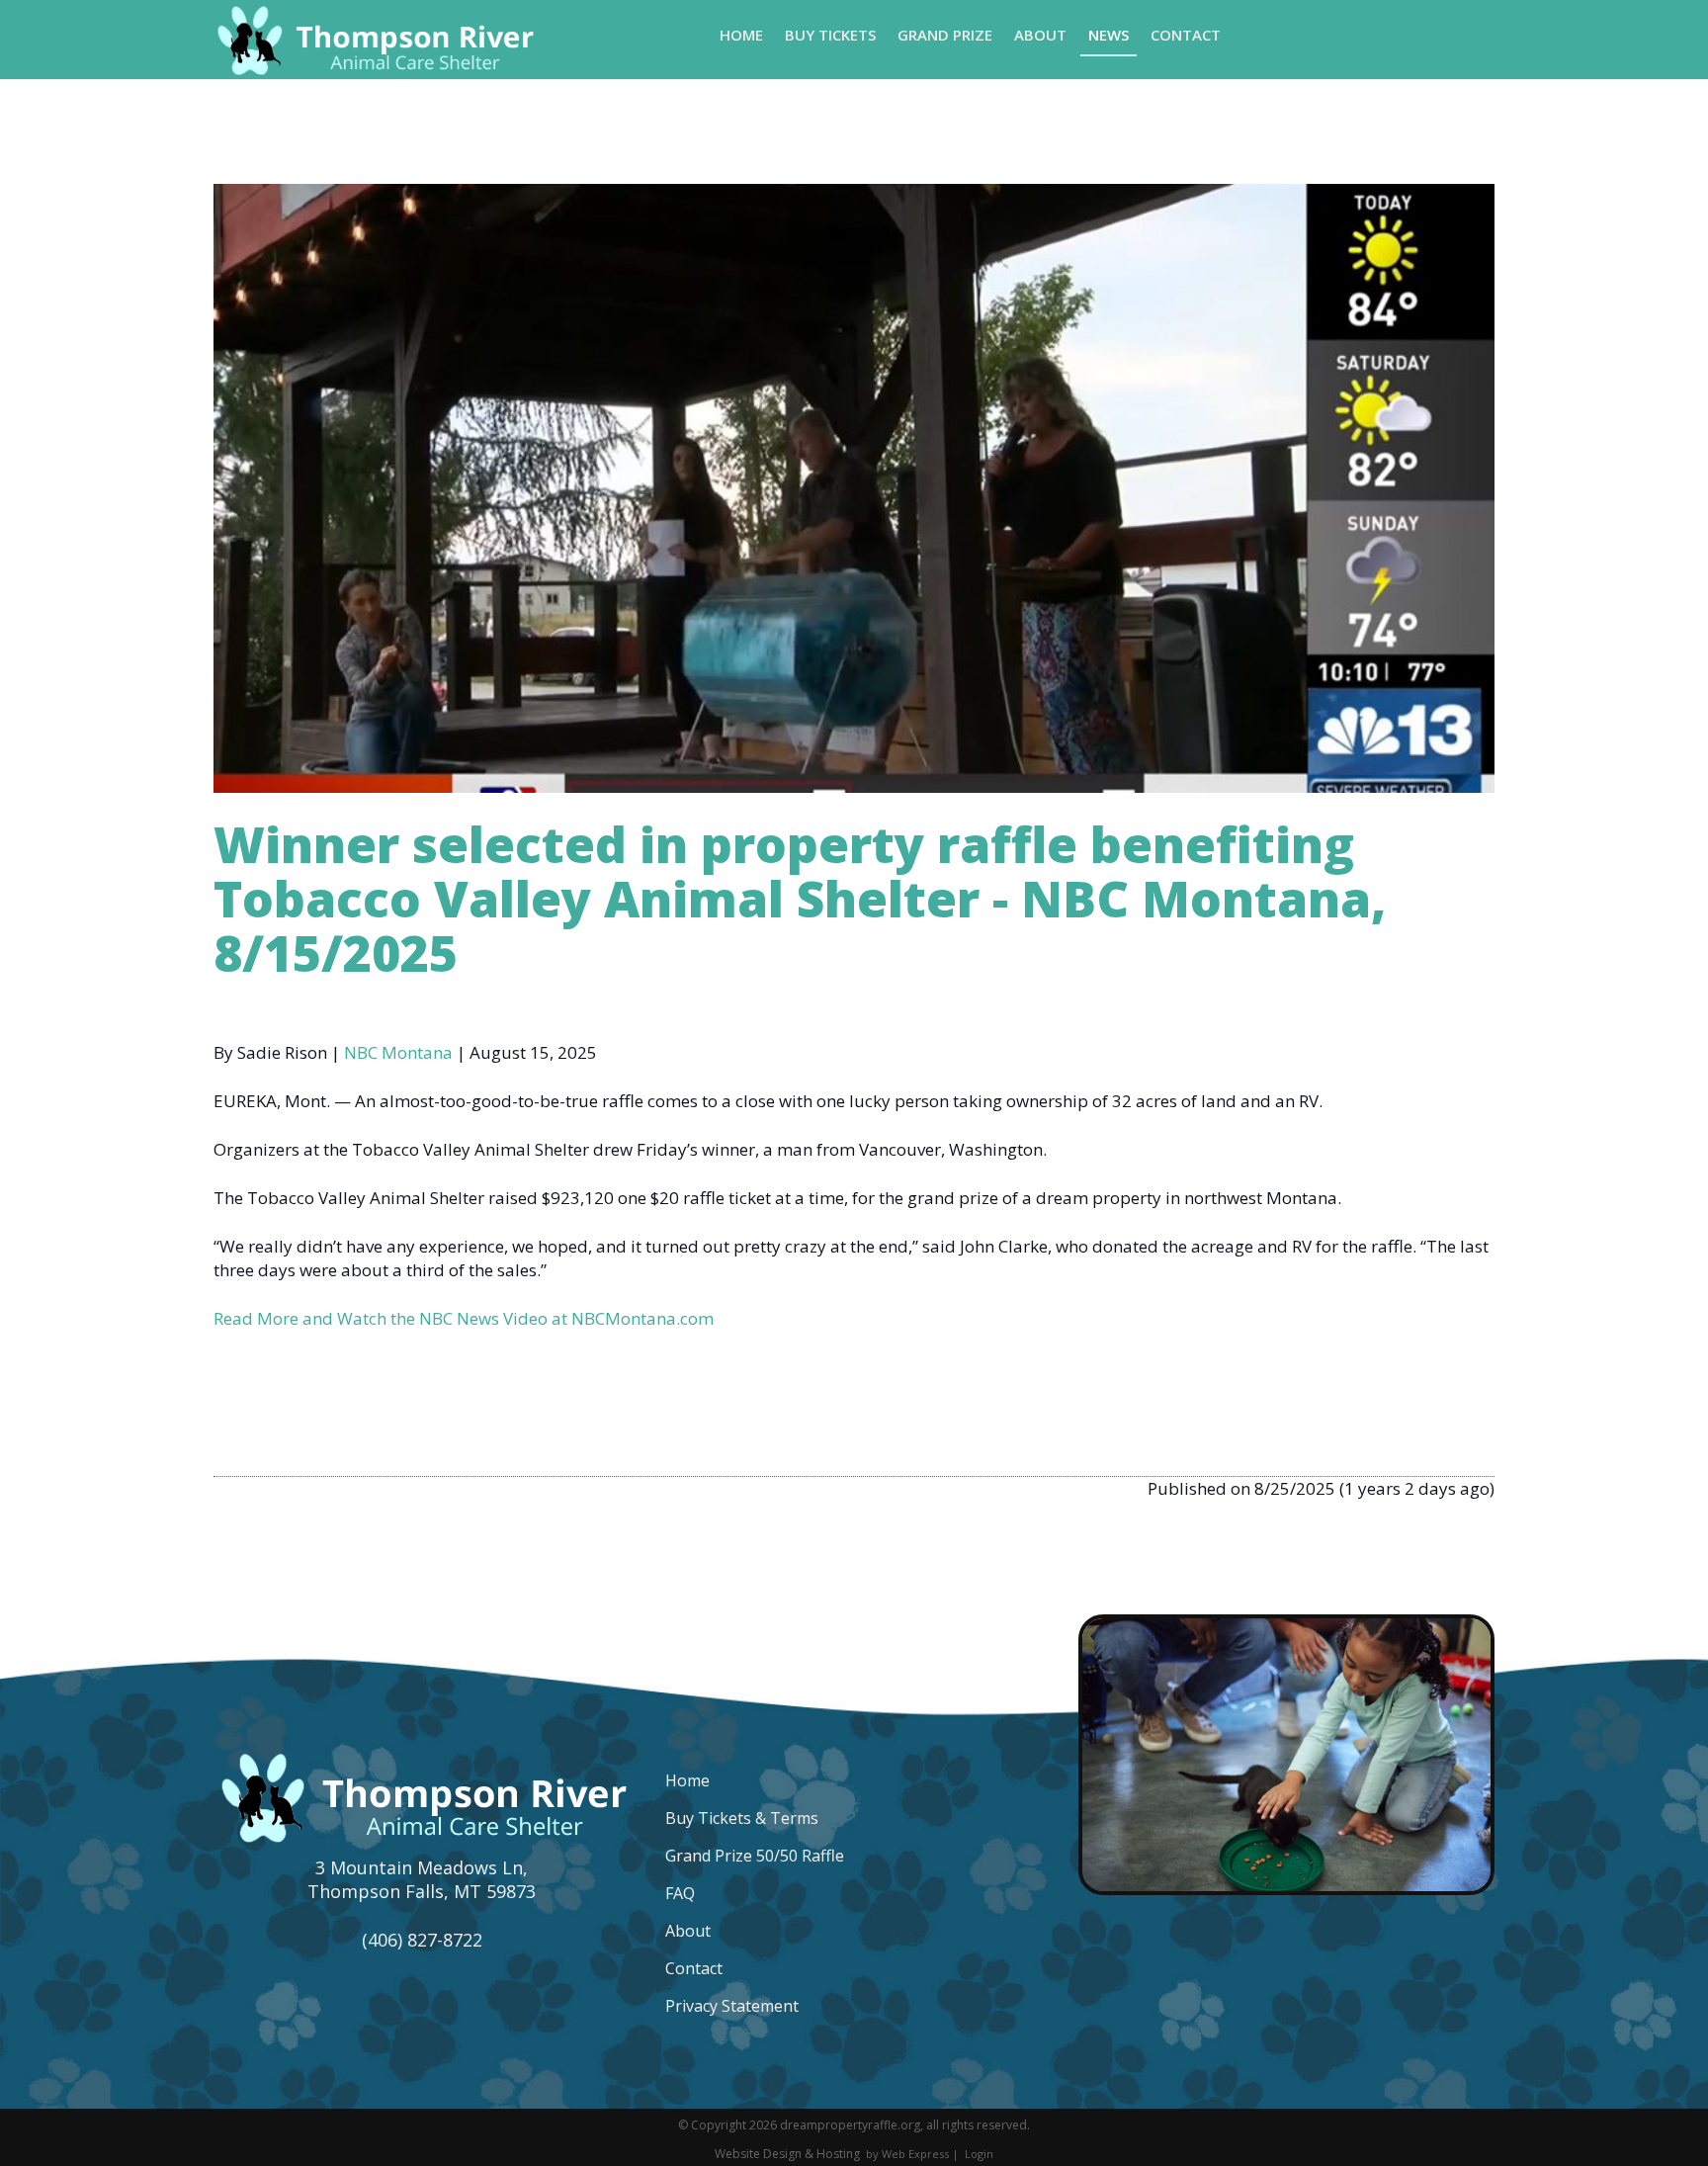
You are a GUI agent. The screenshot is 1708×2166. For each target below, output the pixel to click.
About (688, 1931)
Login (979, 2154)
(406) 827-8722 (422, 1940)
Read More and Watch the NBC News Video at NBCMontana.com (464, 1318)
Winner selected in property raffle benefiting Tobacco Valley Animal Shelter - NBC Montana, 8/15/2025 (800, 899)
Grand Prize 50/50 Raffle (755, 1856)
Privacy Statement (732, 2006)
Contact (694, 1968)
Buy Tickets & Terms (742, 1818)
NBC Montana (398, 1052)
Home (687, 1780)
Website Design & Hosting (787, 2154)
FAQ (680, 1893)
